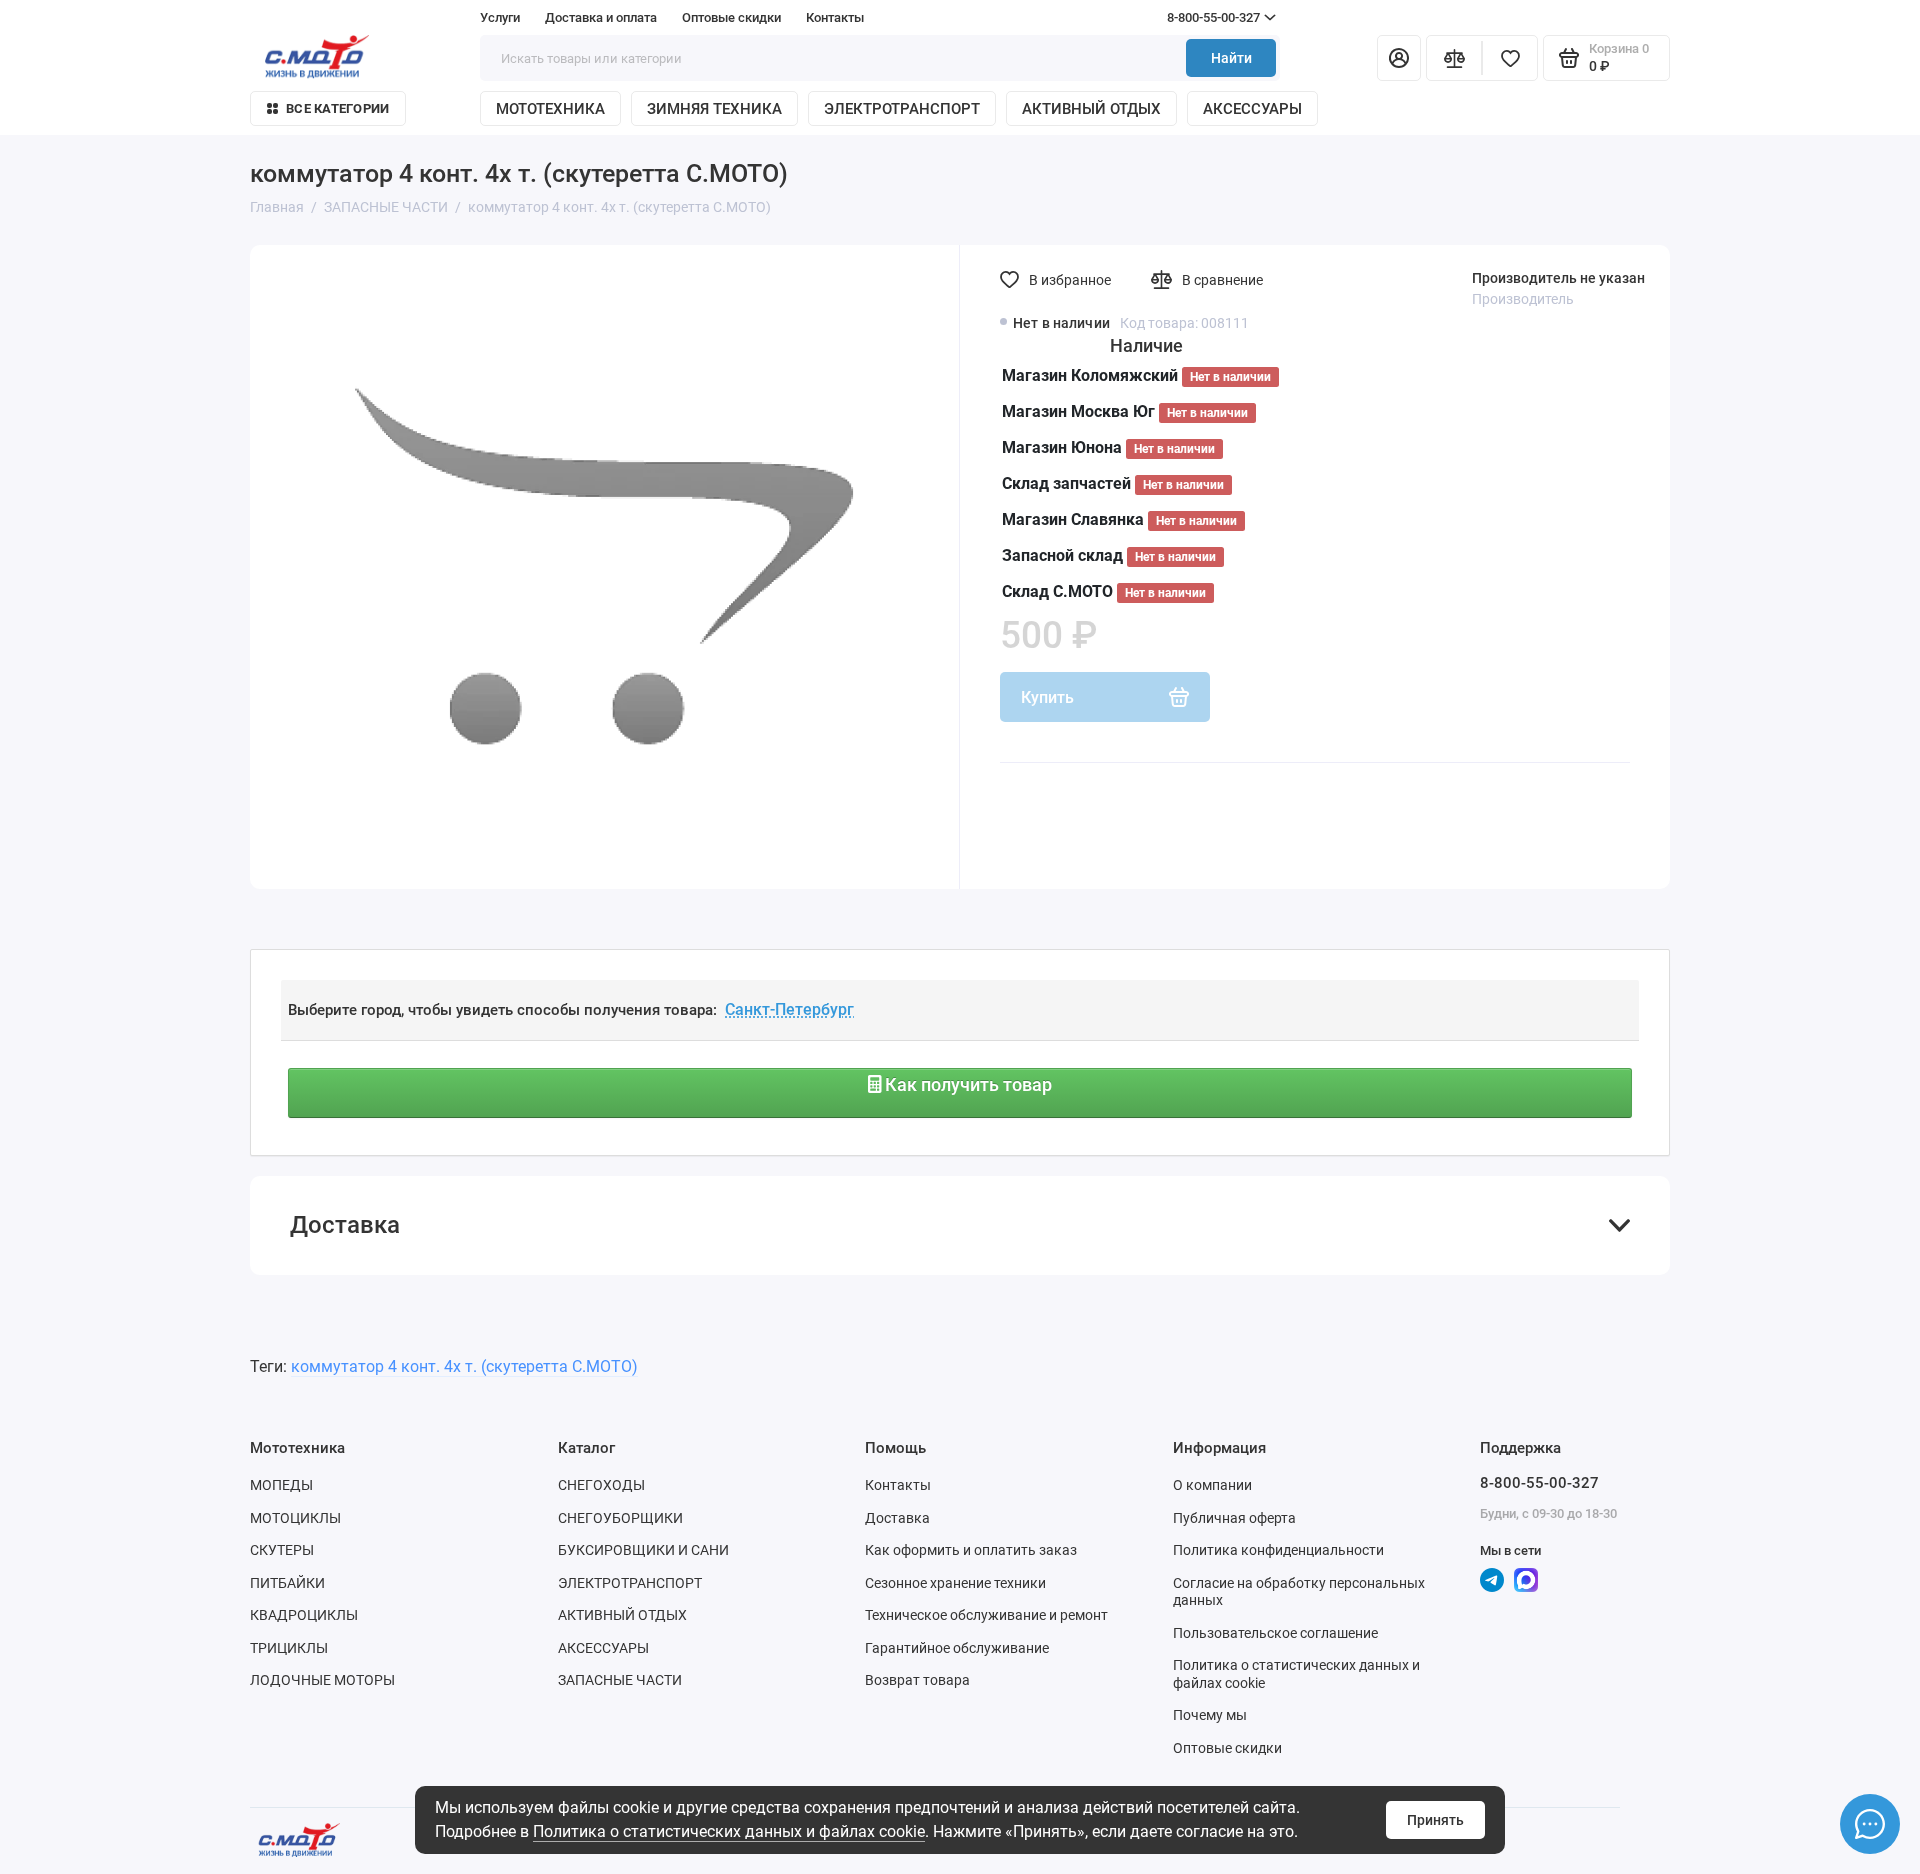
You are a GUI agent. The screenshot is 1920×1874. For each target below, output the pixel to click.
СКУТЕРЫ (282, 1550)
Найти (1231, 58)
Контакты (835, 17)
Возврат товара (917, 1680)
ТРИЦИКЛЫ (289, 1648)
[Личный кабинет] (1399, 58)
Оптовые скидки (731, 17)
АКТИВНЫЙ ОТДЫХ (1091, 109)
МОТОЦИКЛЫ (295, 1518)
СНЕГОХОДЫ (601, 1485)
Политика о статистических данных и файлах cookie (729, 1831)
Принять (1435, 1820)
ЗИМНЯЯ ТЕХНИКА (714, 109)
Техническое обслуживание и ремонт (986, 1615)
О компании (1212, 1485)
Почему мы (1210, 1715)
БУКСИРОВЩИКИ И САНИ (643, 1550)
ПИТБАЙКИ (287, 1583)
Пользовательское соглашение (1275, 1633)
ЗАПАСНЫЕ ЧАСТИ (620, 1680)
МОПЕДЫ (281, 1485)
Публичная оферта (1234, 1518)
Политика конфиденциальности (1278, 1550)
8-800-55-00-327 (1175, 17)
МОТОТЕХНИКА (550, 109)
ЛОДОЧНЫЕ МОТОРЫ (322, 1680)
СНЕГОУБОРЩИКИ (620, 1518)
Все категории (337, 108)
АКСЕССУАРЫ (1252, 109)
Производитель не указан (1558, 278)
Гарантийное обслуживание (957, 1648)
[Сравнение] (1454, 58)
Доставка (897, 1518)
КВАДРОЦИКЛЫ (304, 1615)
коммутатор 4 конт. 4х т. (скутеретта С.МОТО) (464, 1366)
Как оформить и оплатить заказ (971, 1550)
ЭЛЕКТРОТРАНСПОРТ (902, 109)
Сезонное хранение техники (955, 1583)
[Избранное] (1510, 58)
